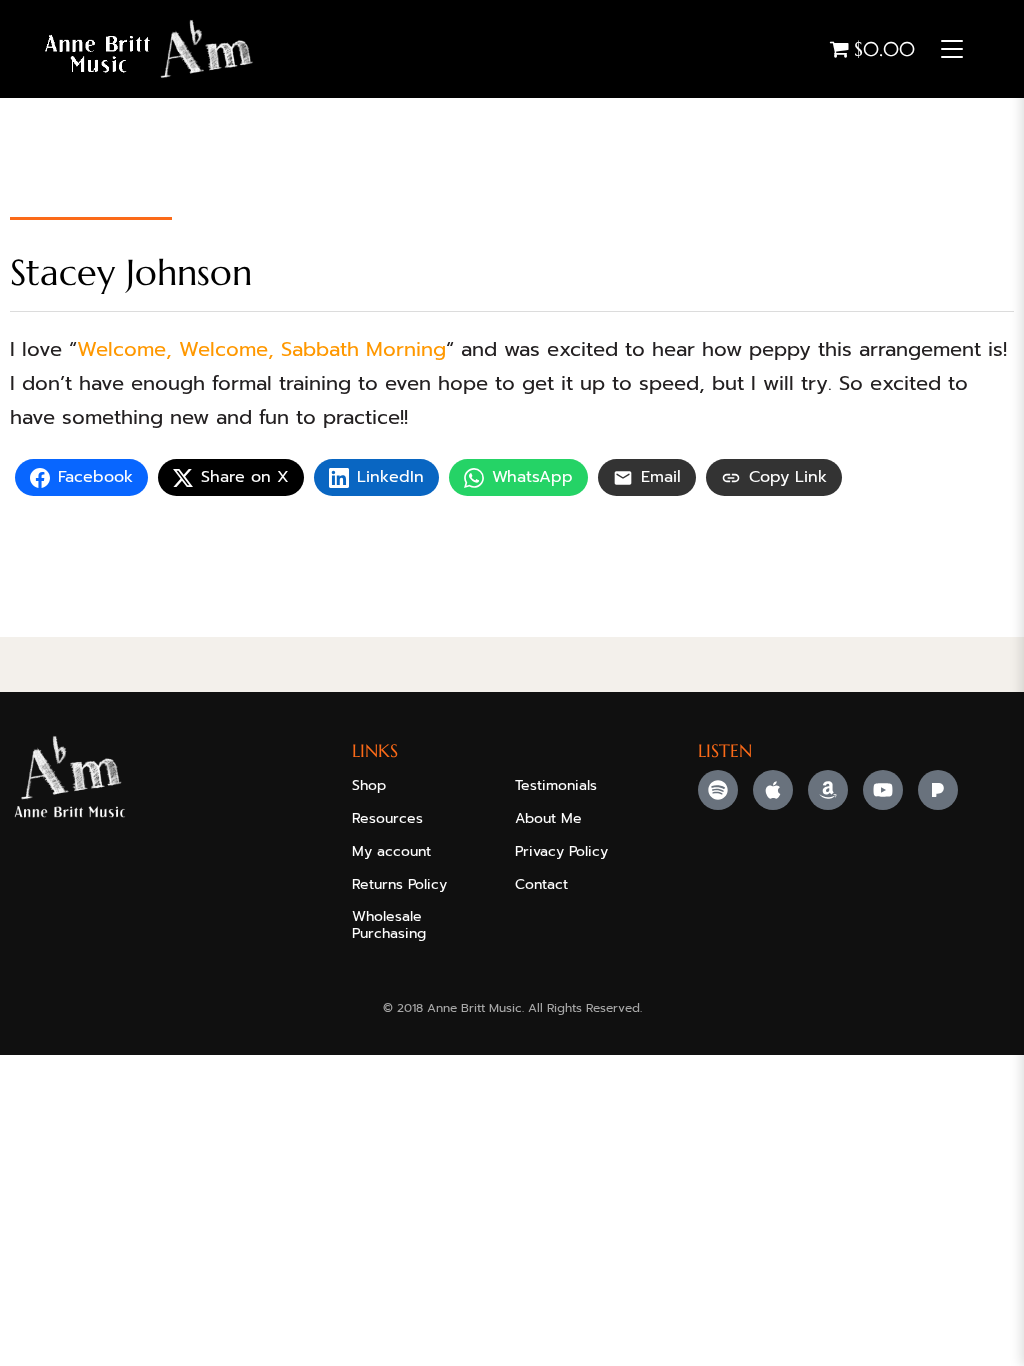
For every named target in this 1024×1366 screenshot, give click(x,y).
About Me (548, 818)
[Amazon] (828, 790)
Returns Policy (399, 884)
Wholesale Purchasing (389, 925)
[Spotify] (718, 790)
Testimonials (556, 785)
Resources (387, 818)
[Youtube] (883, 790)
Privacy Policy (561, 851)
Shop (369, 785)
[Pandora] (938, 790)
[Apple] (773, 790)
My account (391, 851)
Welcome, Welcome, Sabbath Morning (261, 349)
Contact (541, 884)
